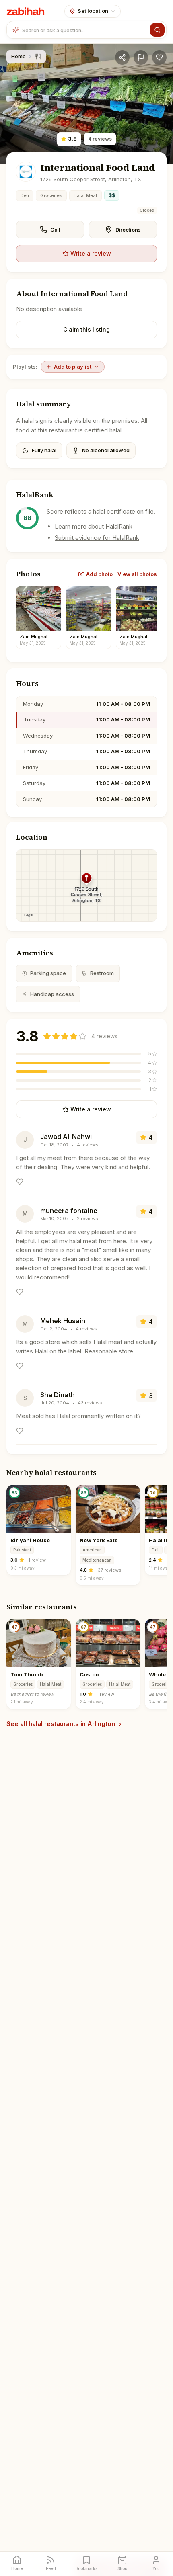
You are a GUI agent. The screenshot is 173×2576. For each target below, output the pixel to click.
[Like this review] (20, 1182)
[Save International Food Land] (159, 57)
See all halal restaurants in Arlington (61, 1724)
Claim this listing (86, 329)
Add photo (99, 574)
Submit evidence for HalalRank (97, 538)
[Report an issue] (141, 57)
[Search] (157, 30)
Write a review (91, 253)
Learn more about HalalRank (94, 526)
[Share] (122, 57)
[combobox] (84, 30)
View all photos (137, 574)
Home (19, 56)
